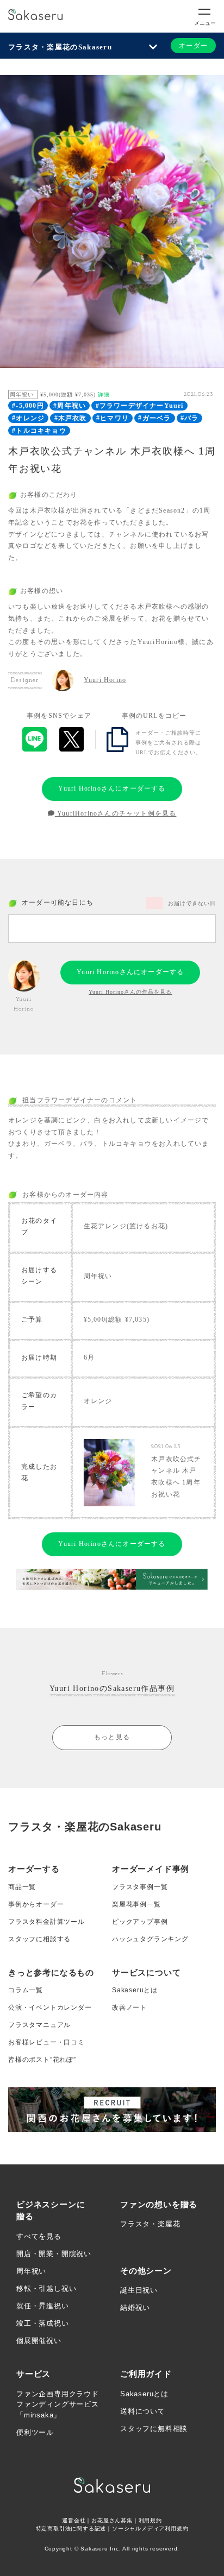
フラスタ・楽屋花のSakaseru (60, 47)
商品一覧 (22, 1887)
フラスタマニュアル (39, 2025)
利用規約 (150, 2520)
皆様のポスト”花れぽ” (42, 2060)
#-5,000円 (28, 406)
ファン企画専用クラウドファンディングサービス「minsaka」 (58, 2404)
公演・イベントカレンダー (50, 2007)
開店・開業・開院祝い (54, 2254)
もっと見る (112, 1737)
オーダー (193, 46)
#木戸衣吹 (71, 418)
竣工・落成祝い (43, 2323)
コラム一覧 (26, 1990)
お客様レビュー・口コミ (46, 2042)
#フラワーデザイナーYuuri (140, 406)
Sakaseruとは (135, 1990)
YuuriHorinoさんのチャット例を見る (116, 813)
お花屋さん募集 (112, 2520)
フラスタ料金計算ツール (46, 1922)
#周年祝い (70, 406)
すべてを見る (39, 2236)
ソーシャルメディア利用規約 (150, 2528)
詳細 (104, 394)
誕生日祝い (139, 2290)
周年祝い (31, 2271)
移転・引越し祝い (46, 2288)
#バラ (190, 418)
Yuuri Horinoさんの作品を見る (130, 992)
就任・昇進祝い (43, 2306)
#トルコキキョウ (39, 431)
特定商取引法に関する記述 (71, 2528)
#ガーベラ (154, 418)
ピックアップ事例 (140, 1922)
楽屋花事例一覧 (136, 1904)
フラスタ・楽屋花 (150, 2224)
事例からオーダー (36, 1904)
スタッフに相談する (39, 1939)
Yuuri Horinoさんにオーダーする (112, 788)
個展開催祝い (39, 2341)
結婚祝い (135, 2307)
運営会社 (74, 2520)
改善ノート (129, 2007)
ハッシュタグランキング (150, 1939)
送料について (143, 2411)
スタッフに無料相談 (154, 2429)
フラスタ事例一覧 (140, 1887)
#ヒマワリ (113, 418)
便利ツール (35, 2432)
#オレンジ (28, 418)
